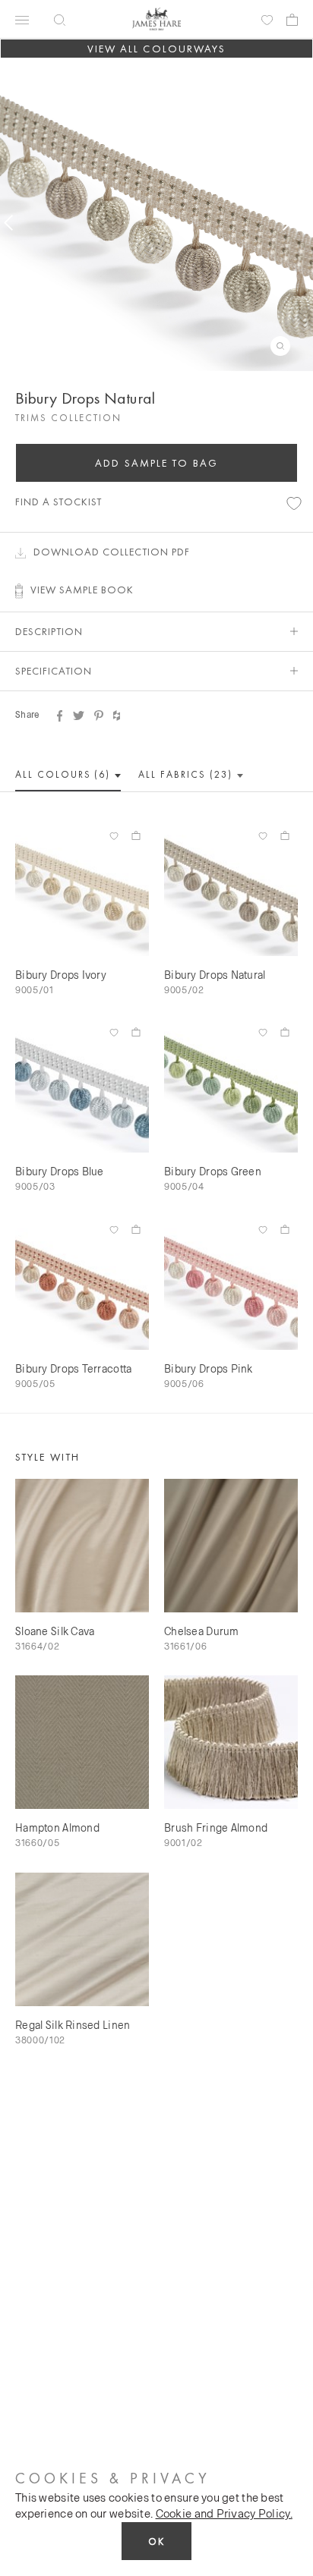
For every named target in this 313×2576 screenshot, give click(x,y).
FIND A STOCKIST (58, 502)
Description (49, 631)
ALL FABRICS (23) (187, 774)
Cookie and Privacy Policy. (224, 2513)
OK (156, 2541)
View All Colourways (157, 49)
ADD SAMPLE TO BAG (156, 463)
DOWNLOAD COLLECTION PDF (112, 552)
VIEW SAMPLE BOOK (82, 590)
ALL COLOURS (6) (65, 774)
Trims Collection (68, 418)
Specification (54, 671)
